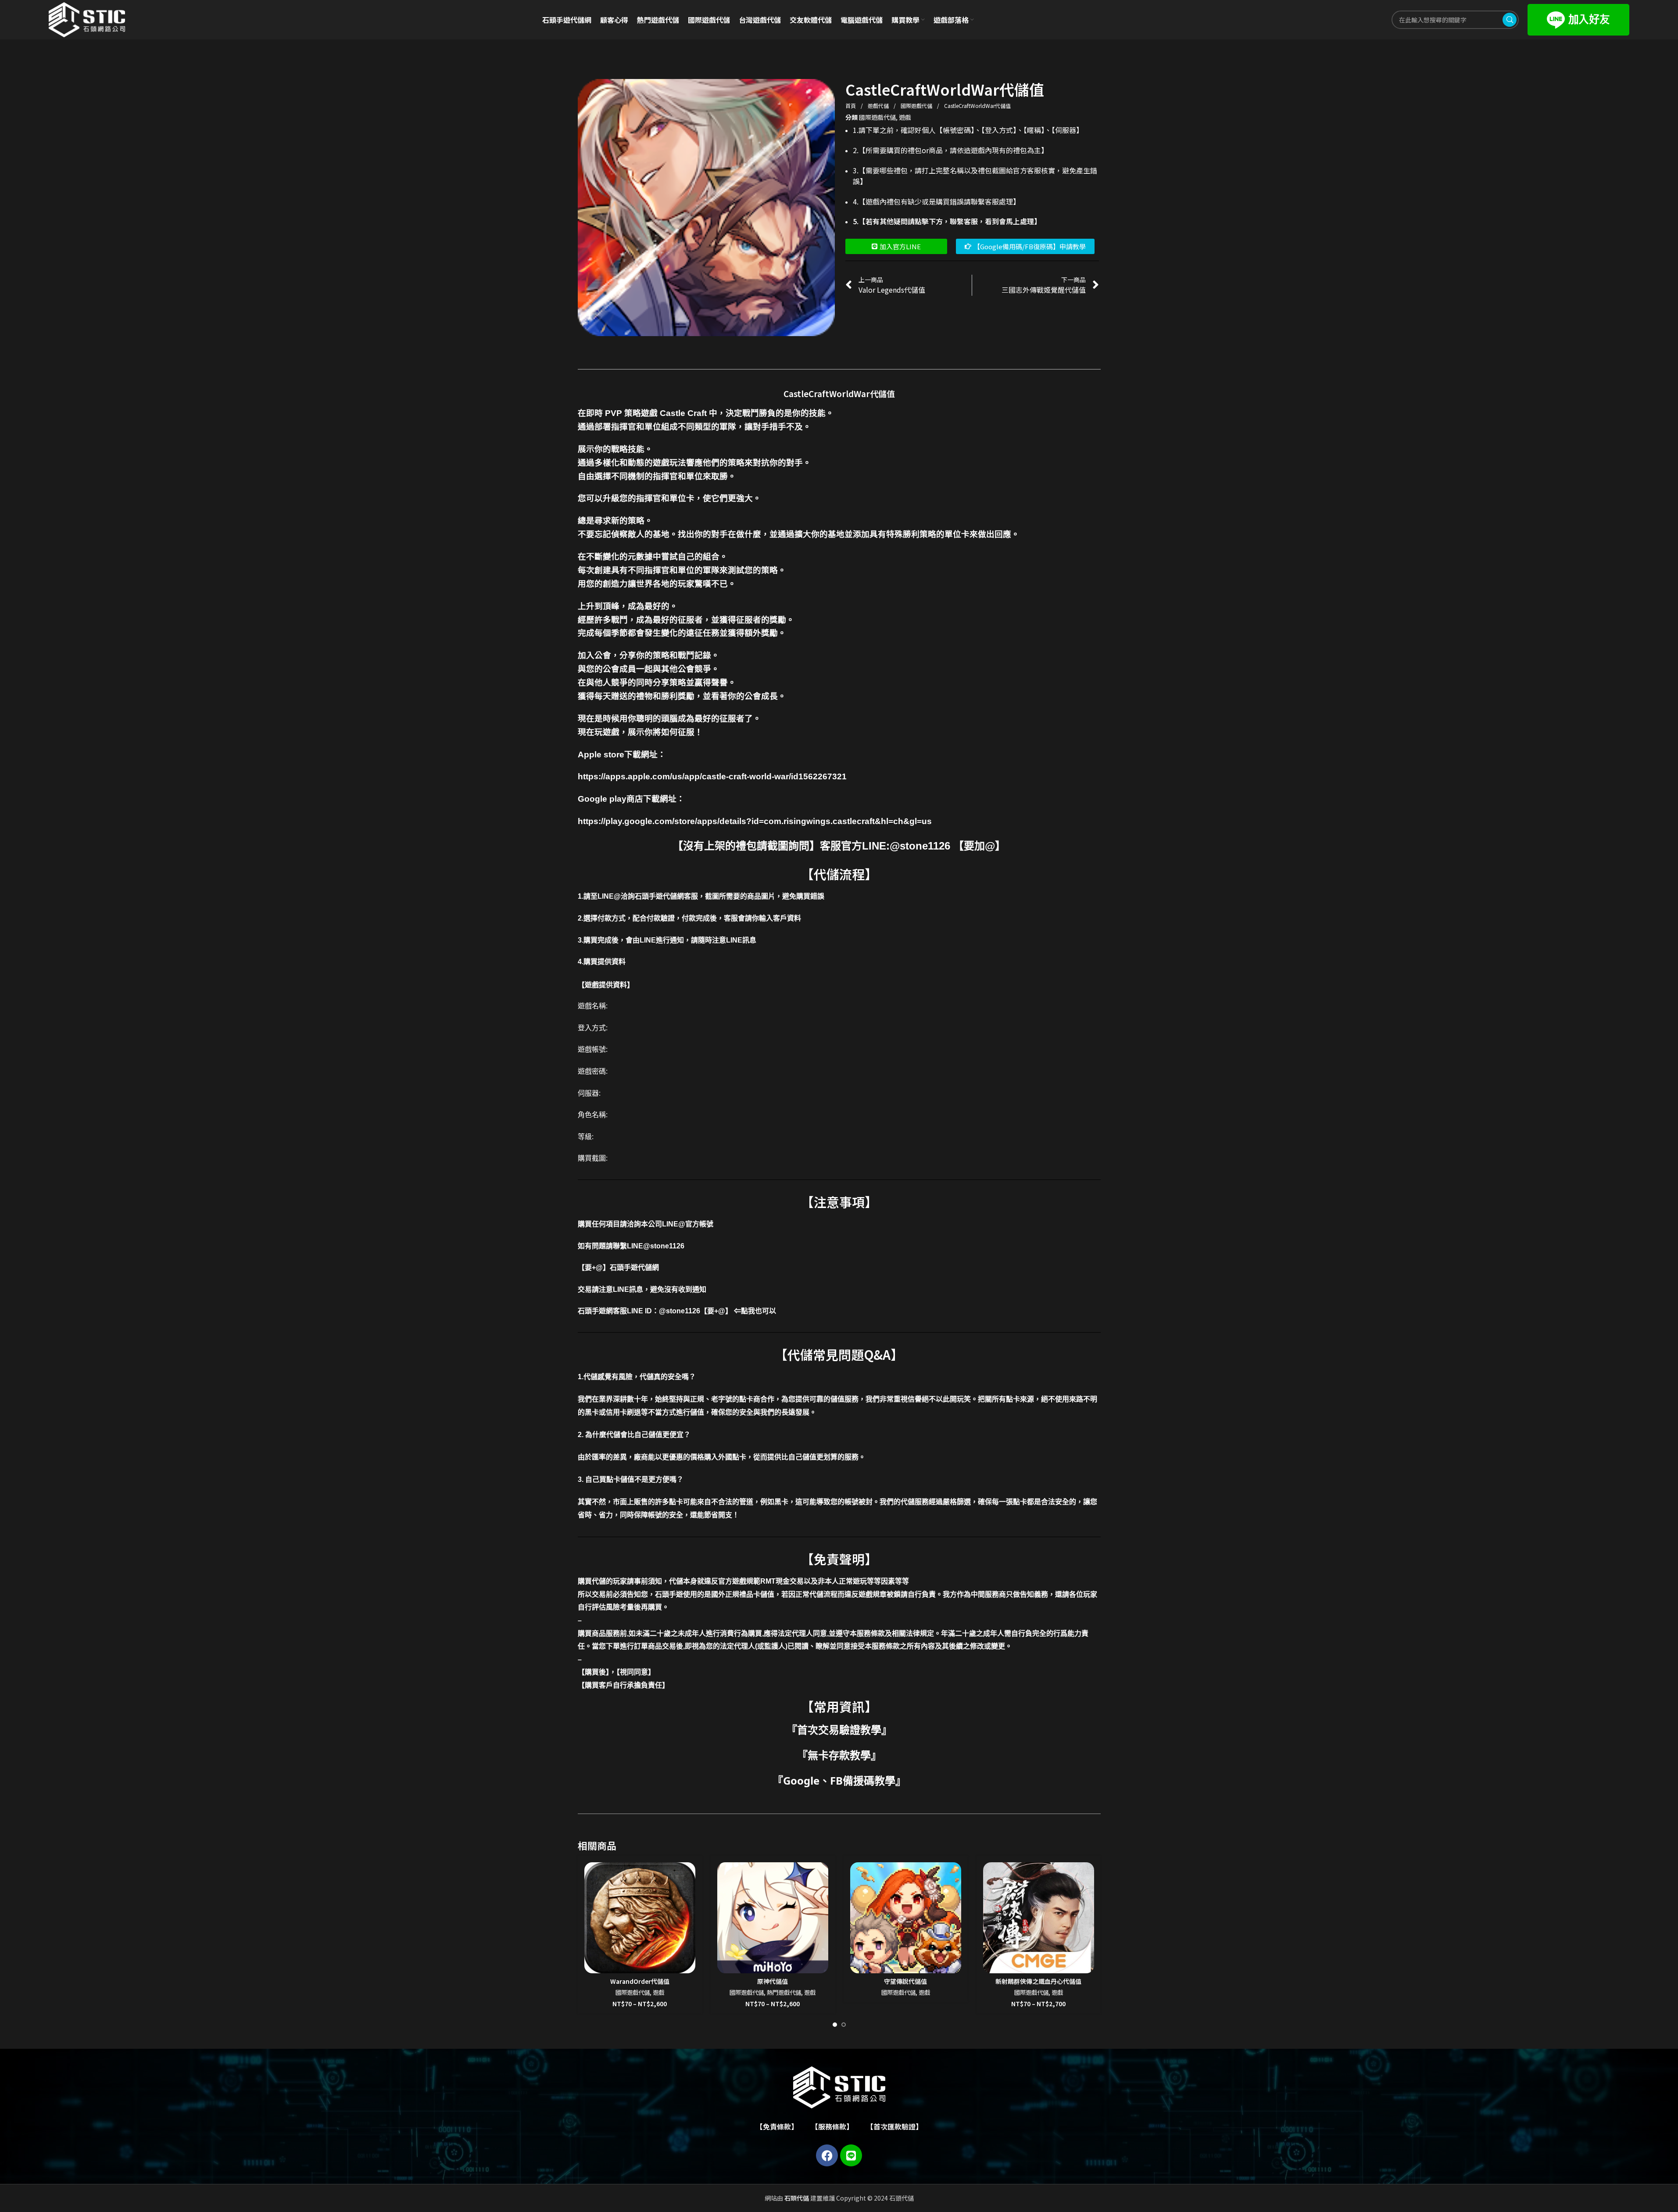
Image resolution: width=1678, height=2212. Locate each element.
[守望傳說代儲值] (906, 1918)
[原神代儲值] (773, 1918)
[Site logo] (87, 19)
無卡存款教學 (839, 1755)
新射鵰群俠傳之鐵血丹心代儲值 (1038, 1981)
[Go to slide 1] (835, 2025)
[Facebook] (827, 2155)
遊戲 (905, 117)
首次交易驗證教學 (839, 1730)
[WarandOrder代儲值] (640, 1918)
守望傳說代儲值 (905, 1981)
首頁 (851, 106)
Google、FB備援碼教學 (839, 1780)
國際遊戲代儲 (917, 106)
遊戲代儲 (879, 106)
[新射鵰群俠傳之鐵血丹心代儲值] (1039, 1918)
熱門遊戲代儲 (784, 1992)
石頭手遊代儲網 (634, 1267)
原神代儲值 (773, 1981)
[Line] (851, 2155)
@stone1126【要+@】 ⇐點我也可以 (717, 1311)
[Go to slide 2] (844, 2025)
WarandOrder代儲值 (640, 1981)
